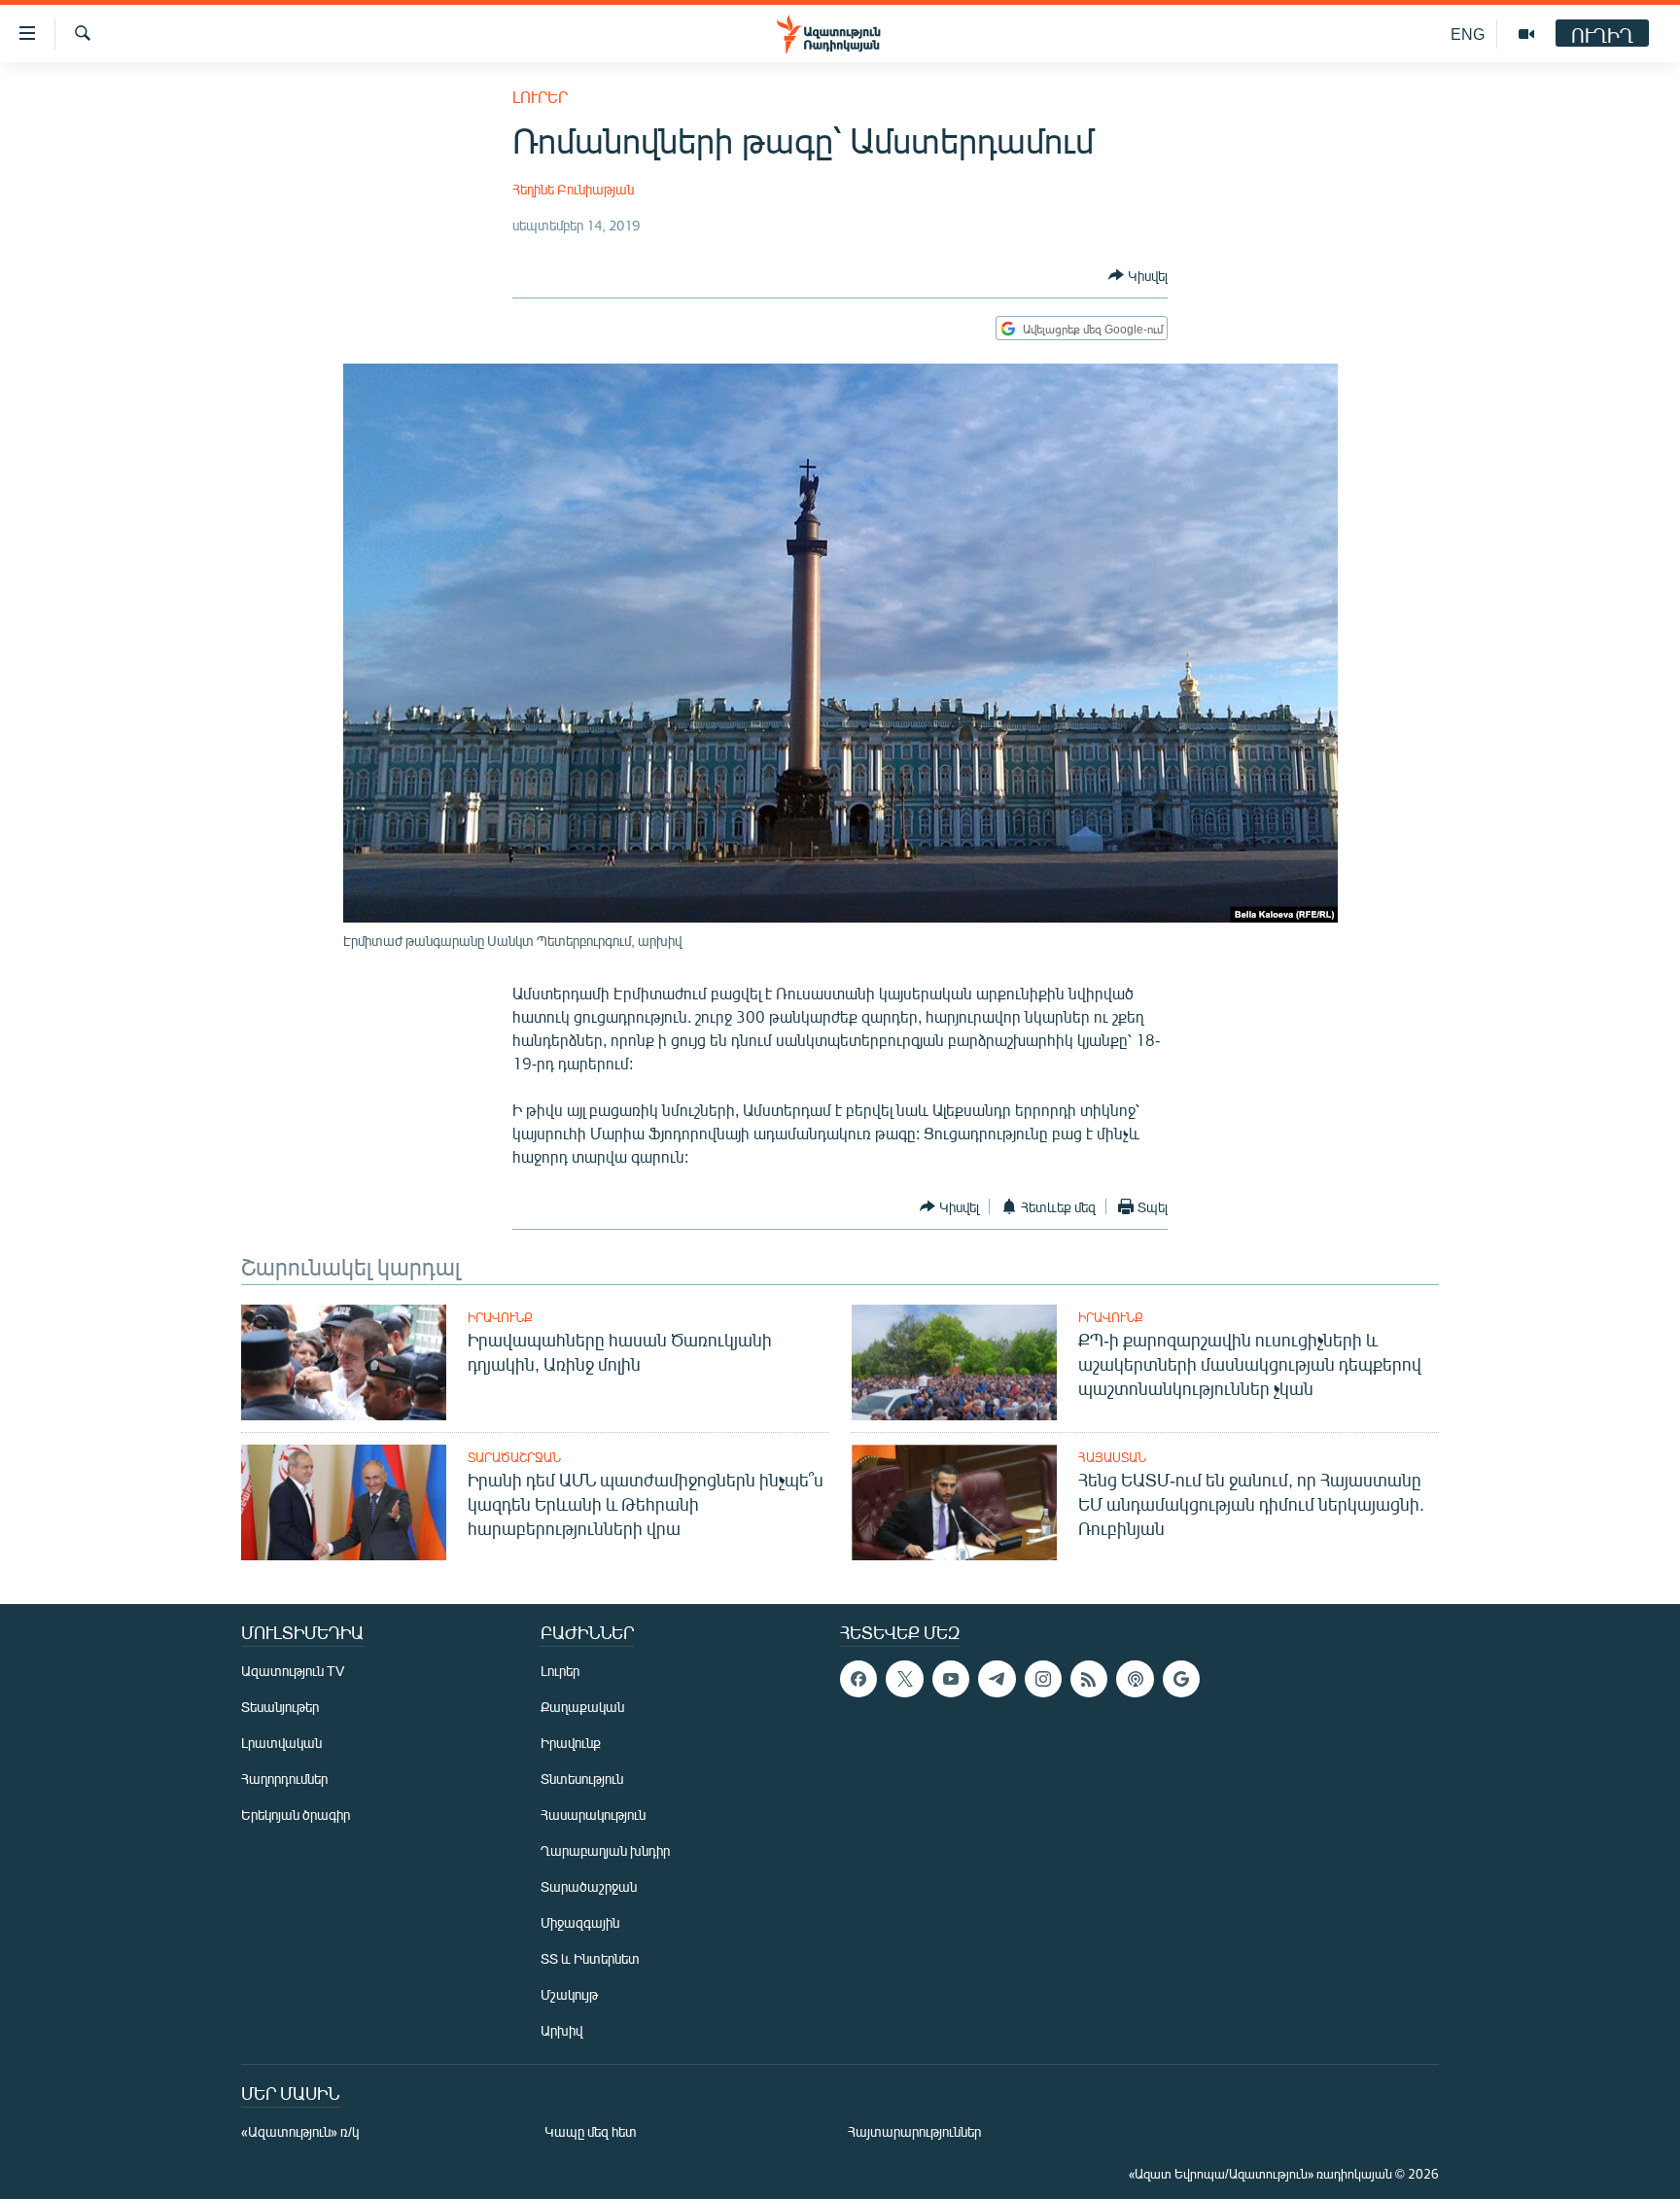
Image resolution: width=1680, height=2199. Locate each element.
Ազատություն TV (293, 1671)
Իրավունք (500, 1317)
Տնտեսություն (582, 1779)
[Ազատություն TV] (1526, 34)
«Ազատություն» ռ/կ (300, 2131)
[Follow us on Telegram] (997, 1679)
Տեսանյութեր (280, 1707)
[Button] (1138, 275)
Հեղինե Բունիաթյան (573, 189)
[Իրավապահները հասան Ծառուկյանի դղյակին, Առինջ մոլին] (344, 1362)
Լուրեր (540, 97)
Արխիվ (561, 2030)
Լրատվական (281, 1743)
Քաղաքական (582, 1707)
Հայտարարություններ (914, 2131)
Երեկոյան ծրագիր (296, 1815)
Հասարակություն (593, 1815)
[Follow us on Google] (1181, 1679)
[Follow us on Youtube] (951, 1679)
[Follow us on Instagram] (1043, 1679)
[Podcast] (1135, 1679)
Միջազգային (580, 1922)
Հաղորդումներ (284, 1779)
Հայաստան (1112, 1457)
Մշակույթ (569, 1994)
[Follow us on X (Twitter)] (904, 1679)
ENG (1468, 34)
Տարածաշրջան (514, 1457)
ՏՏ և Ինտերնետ (590, 1958)
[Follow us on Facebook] (858, 1679)
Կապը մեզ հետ (591, 2131)
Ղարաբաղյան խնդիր (605, 1850)
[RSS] (1089, 1679)
